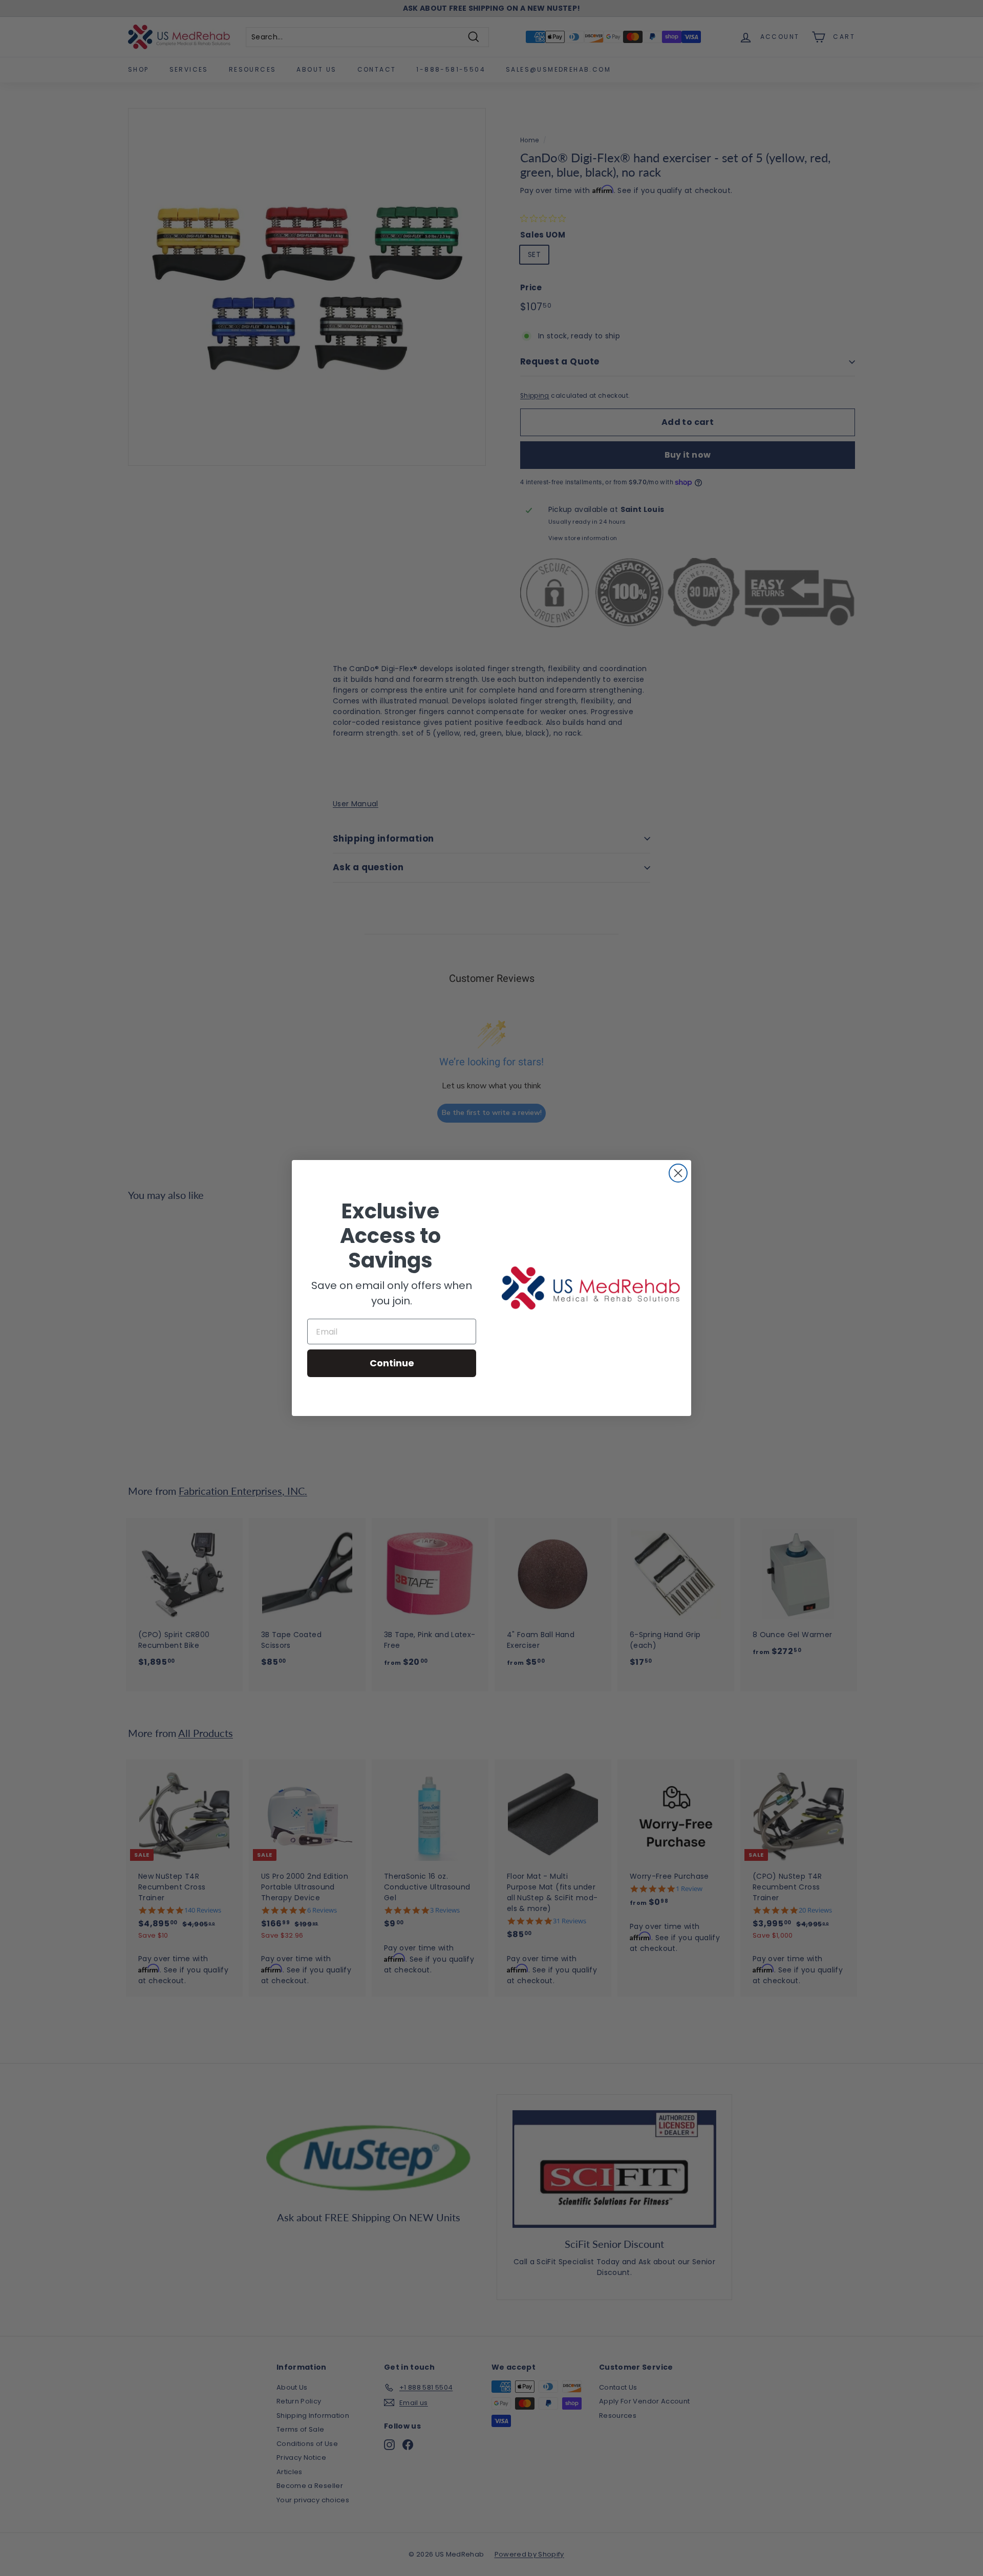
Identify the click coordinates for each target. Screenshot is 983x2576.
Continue (392, 1363)
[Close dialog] (678, 1173)
